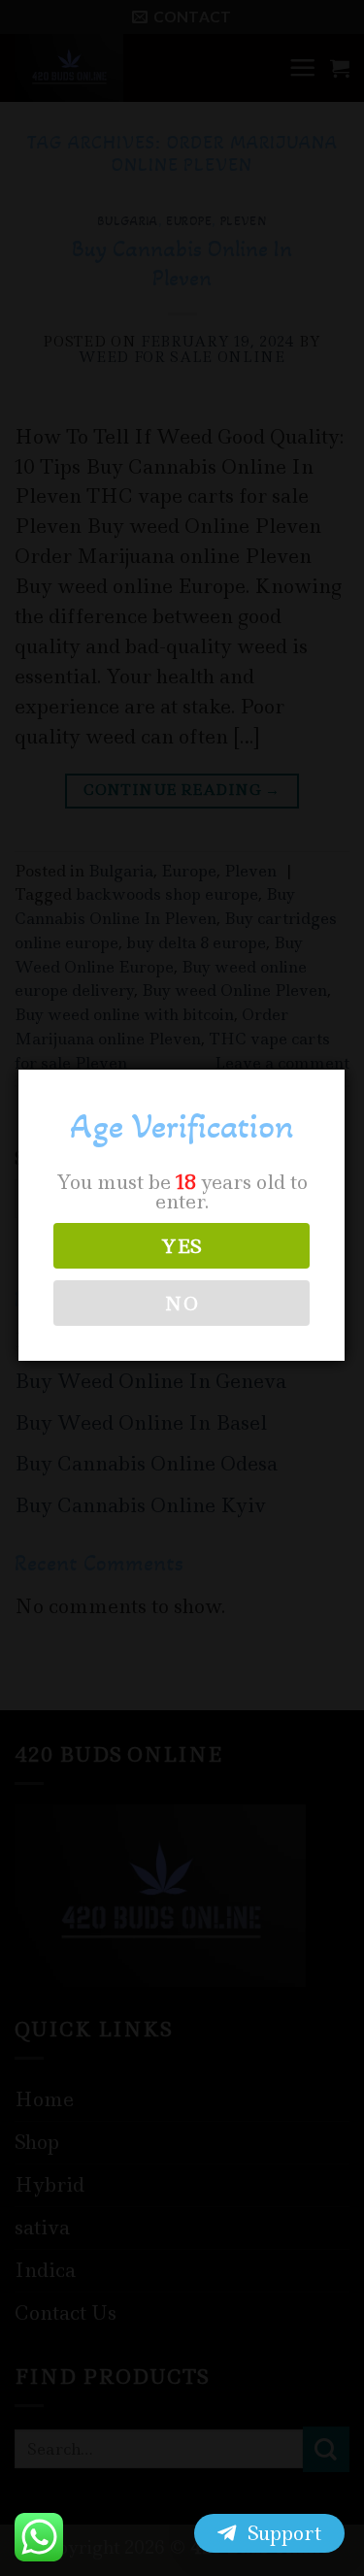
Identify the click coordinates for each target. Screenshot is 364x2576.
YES (182, 1246)
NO (182, 1304)
